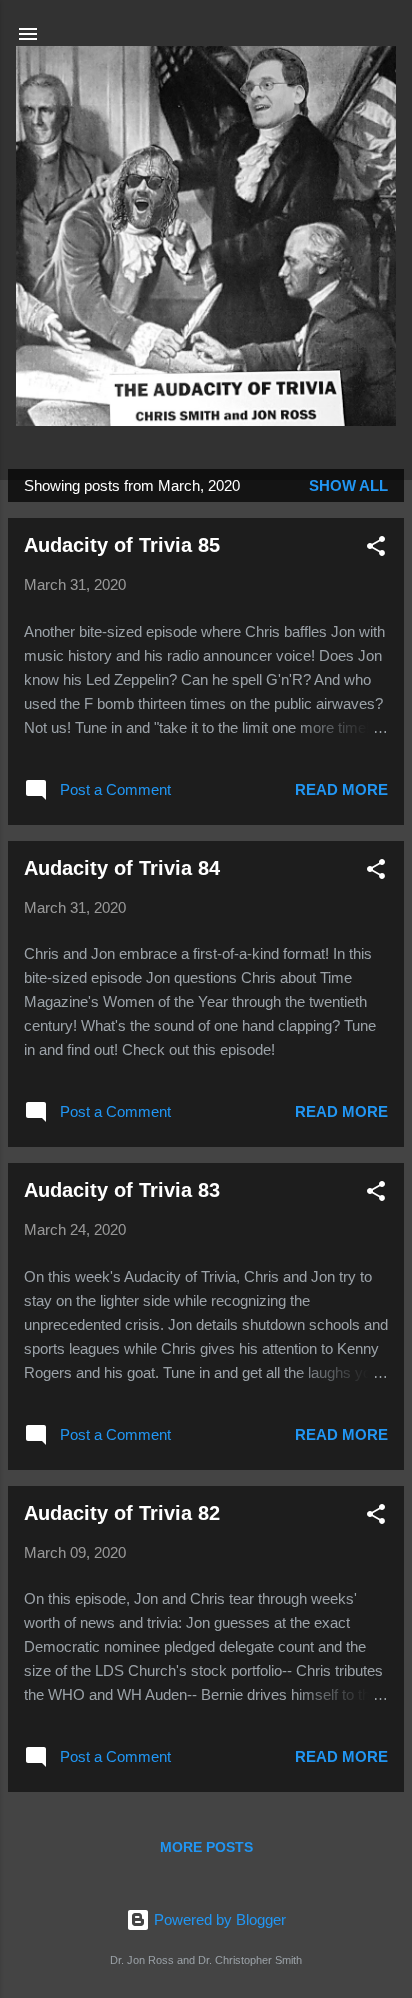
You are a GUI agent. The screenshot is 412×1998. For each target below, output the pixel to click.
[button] (376, 549)
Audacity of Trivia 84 (122, 868)
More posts (206, 1847)
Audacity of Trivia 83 (122, 1190)
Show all (348, 485)
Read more (341, 789)
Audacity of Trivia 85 (122, 545)
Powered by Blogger (218, 1919)
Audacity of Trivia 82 (122, 1513)
